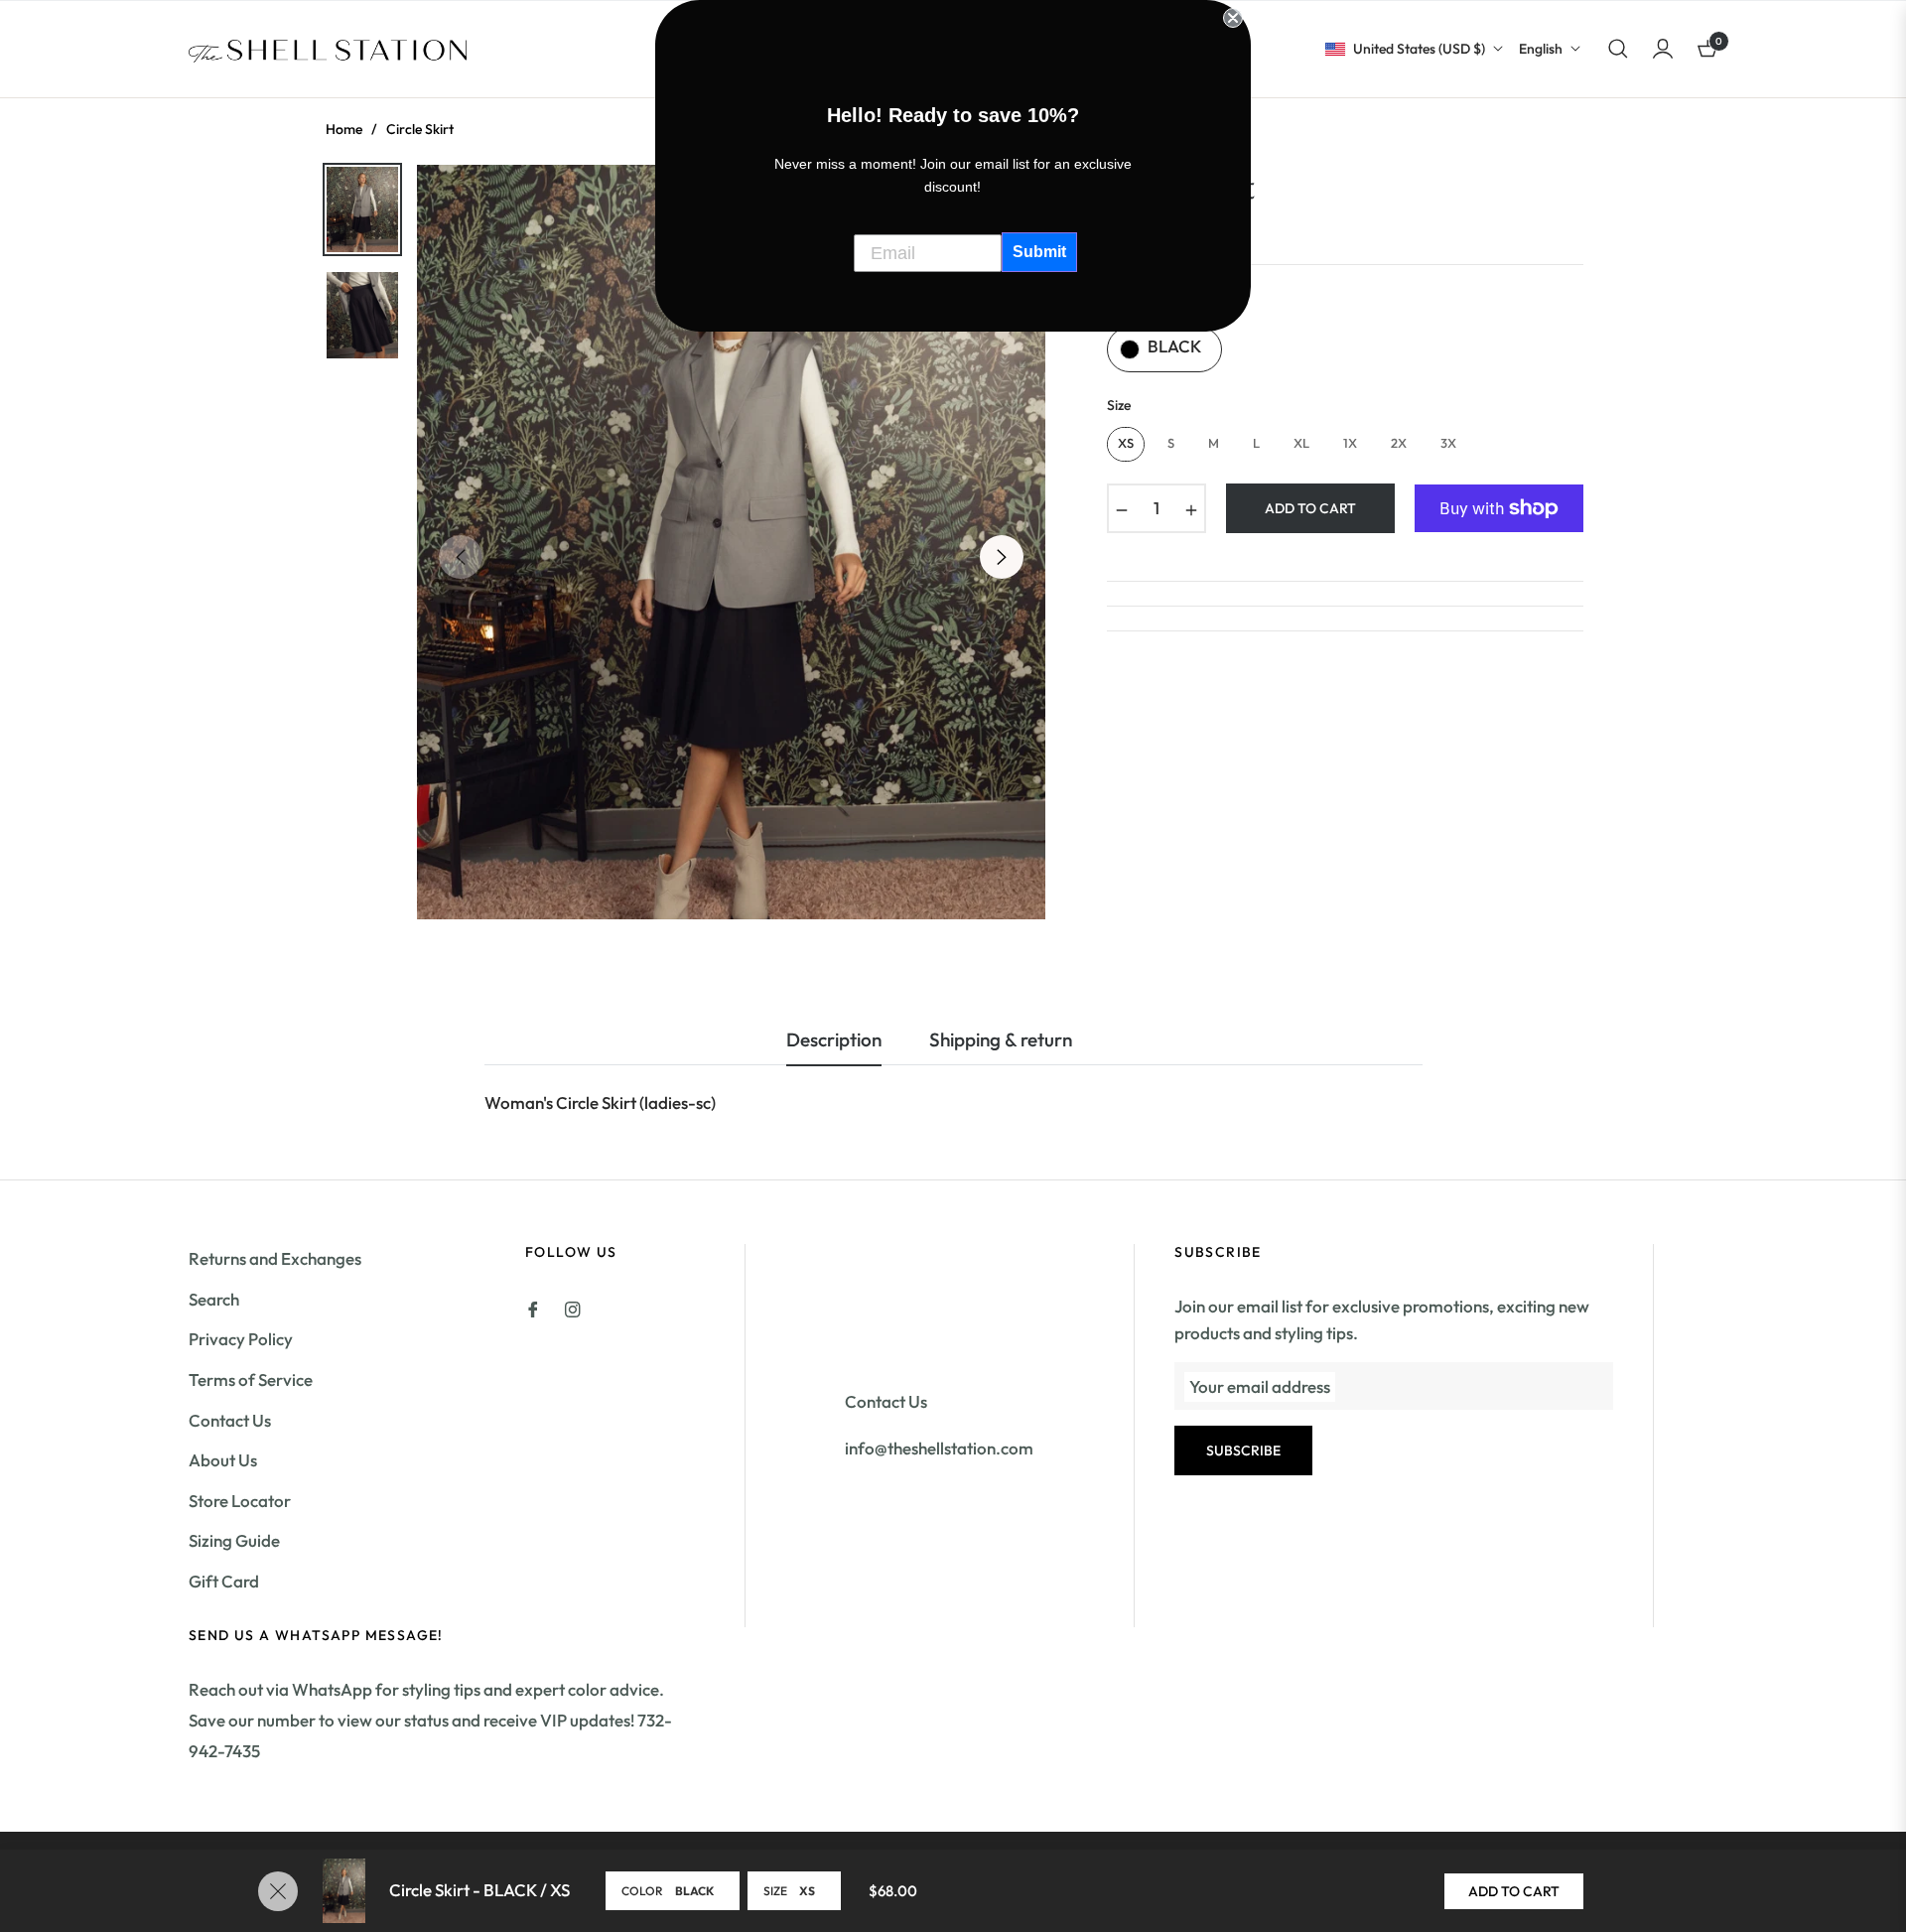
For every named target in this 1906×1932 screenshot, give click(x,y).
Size (775, 1891)
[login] (1663, 49)
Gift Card (224, 1581)
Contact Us (230, 1420)
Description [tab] (834, 1040)
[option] (731, 542)
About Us (223, 1460)
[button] (1618, 49)
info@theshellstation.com (939, 1448)
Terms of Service (251, 1380)
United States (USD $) (1419, 49)
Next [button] (1002, 557)
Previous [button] (461, 557)
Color (642, 1891)
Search (214, 1299)
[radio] (1164, 349)
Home (344, 129)
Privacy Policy (241, 1339)
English (1541, 49)
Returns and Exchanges (275, 1258)
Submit (1039, 252)
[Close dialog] (1233, 18)
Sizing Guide (234, 1540)
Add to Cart (1514, 1891)
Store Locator (240, 1501)
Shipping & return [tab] (1001, 1040)
